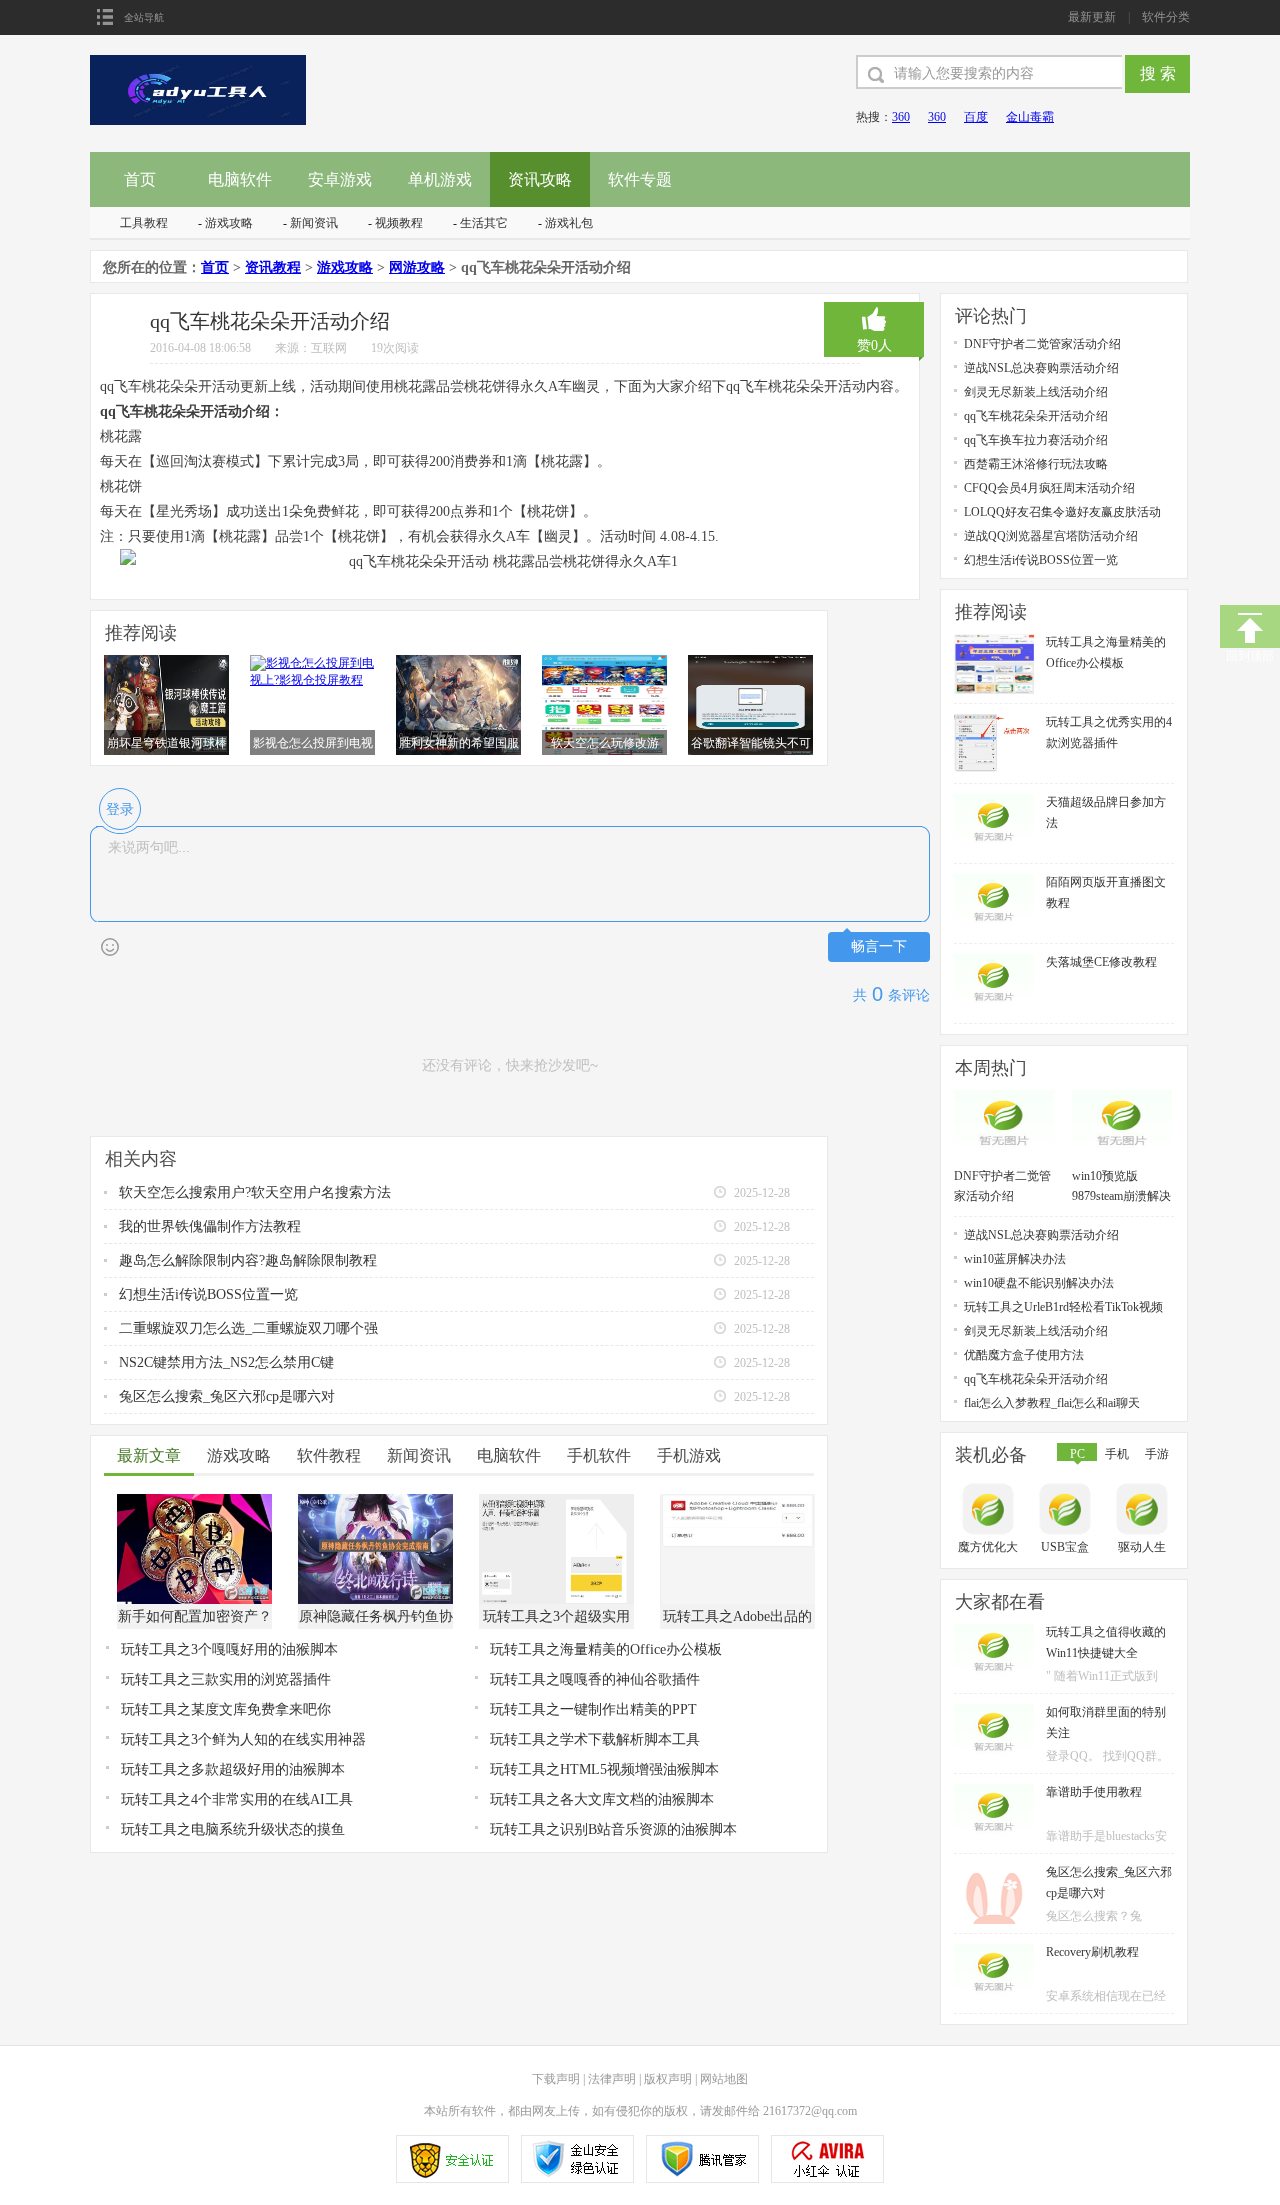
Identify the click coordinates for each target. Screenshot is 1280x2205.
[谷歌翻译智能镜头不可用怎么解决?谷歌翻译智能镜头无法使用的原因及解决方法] (750, 662)
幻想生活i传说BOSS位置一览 (208, 1294)
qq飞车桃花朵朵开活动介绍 (1036, 416)
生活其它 (484, 223)
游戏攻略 (229, 223)
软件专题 (640, 179)
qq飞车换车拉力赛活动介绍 (1036, 440)
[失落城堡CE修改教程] (994, 961)
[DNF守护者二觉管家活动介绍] (1004, 1097)
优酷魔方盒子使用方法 (1024, 1355)
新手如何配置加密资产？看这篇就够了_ (195, 1619)
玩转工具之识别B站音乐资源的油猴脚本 (613, 1829)
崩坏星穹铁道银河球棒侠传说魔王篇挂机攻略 (167, 743)
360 (901, 117)
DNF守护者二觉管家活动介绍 (1042, 344)
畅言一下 (879, 946)
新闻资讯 (314, 223)
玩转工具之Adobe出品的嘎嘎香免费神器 (737, 1619)
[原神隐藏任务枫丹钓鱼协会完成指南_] (375, 1501)
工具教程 (144, 223)
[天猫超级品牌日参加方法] (994, 801)
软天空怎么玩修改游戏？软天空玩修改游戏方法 (605, 743)
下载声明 (556, 2079)
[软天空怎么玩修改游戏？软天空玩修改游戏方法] (604, 662)
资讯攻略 (540, 179)
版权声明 (668, 2079)
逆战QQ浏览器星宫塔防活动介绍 (1051, 536)
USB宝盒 (1065, 1547)
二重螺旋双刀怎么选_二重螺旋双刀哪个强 (248, 1328)
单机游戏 (440, 179)
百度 (976, 117)
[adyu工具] (198, 62)
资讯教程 (273, 267)
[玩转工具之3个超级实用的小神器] (556, 1501)
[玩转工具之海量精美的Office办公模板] (994, 641)
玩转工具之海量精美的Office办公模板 (606, 1649)
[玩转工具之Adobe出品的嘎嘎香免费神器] (737, 1501)
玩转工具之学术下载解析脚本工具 (595, 1739)
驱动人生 (1142, 1547)
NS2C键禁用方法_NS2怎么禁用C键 (226, 1362)
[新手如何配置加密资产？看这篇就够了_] (194, 1501)
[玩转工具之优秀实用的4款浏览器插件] (994, 721)
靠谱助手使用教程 (1094, 1792)
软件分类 (1166, 17)
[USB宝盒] (1067, 1511)
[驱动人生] (1144, 1511)
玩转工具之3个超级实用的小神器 (556, 1619)
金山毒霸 (1030, 117)
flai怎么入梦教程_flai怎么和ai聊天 (1052, 1403)
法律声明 (612, 2079)
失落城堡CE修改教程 (1101, 962)
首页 (140, 179)
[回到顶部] (1250, 626)
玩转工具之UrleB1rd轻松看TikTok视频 (1063, 1307)
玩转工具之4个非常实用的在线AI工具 (237, 1799)
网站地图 (724, 2079)
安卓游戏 (340, 179)
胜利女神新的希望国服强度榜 (459, 743)
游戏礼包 (569, 223)
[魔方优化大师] (990, 1511)
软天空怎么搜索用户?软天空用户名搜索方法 (255, 1192)
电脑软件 (240, 179)
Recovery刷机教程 (1092, 1952)
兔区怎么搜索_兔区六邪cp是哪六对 (227, 1396)
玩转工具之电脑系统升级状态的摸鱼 (233, 1829)
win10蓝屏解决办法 (1015, 1259)
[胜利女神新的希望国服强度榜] (458, 662)
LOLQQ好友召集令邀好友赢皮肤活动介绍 (1062, 512)
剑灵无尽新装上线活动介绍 (1036, 392)
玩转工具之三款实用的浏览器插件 (226, 1679)
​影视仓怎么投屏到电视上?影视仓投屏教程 (313, 743)
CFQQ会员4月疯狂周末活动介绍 (1049, 488)
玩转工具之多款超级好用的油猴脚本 (233, 1769)
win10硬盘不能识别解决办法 (1039, 1283)
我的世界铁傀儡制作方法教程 (210, 1226)
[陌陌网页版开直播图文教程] (994, 881)
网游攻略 (417, 267)
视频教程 (399, 223)
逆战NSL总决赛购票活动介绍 (1041, 368)
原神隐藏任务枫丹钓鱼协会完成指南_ (376, 1619)
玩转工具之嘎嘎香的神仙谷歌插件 (595, 1679)
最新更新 (1092, 17)
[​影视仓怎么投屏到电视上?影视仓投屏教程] (312, 662)
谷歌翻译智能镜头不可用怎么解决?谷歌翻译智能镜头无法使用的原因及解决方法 (750, 743)
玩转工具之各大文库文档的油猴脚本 (602, 1799)
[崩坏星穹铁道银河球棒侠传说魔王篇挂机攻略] (166, 662)
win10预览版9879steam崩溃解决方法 (1121, 1187)
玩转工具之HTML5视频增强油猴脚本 (604, 1769)
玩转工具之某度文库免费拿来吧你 (226, 1709)
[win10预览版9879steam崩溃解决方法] (1122, 1097)
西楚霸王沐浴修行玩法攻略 (1036, 464)
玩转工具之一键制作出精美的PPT (593, 1709)
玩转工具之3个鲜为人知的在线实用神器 (243, 1739)
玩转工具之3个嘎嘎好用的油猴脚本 (229, 1649)
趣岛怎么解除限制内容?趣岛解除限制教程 (248, 1260)
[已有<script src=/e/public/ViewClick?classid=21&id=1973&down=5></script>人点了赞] (874, 319)
